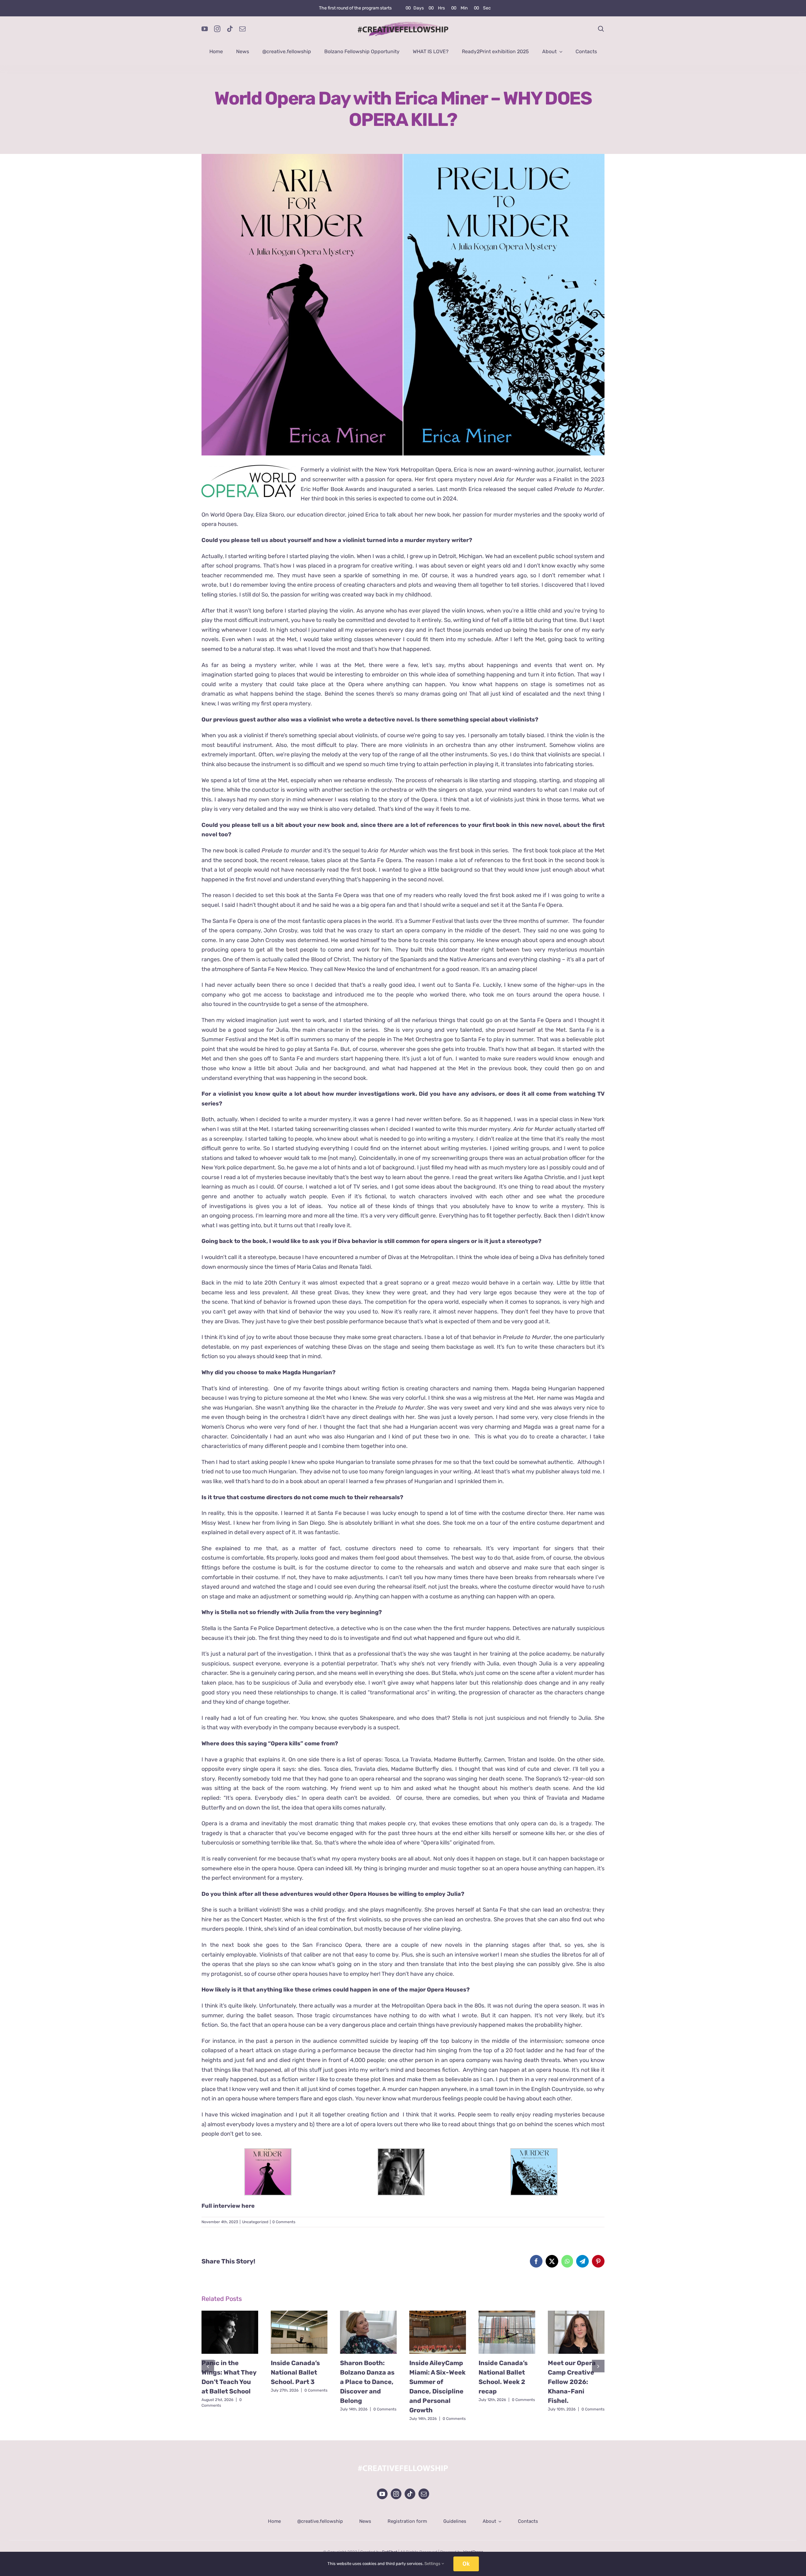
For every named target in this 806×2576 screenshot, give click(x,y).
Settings (433, 2564)
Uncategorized (255, 2222)
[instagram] (217, 29)
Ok (466, 2564)
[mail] (242, 29)
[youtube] (205, 29)
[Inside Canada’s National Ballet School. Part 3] (299, 2332)
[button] (208, 2366)
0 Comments (284, 2222)
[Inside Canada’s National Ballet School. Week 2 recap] (507, 2332)
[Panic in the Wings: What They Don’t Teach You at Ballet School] (230, 2332)
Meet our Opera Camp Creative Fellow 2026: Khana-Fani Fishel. (572, 2382)
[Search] (601, 29)
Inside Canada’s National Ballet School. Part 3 (295, 2372)
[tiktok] (230, 29)
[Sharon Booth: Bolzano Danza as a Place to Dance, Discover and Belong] (368, 2332)
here (248, 2206)
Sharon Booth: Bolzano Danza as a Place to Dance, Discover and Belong (367, 2382)
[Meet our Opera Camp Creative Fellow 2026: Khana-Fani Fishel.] (576, 2332)
